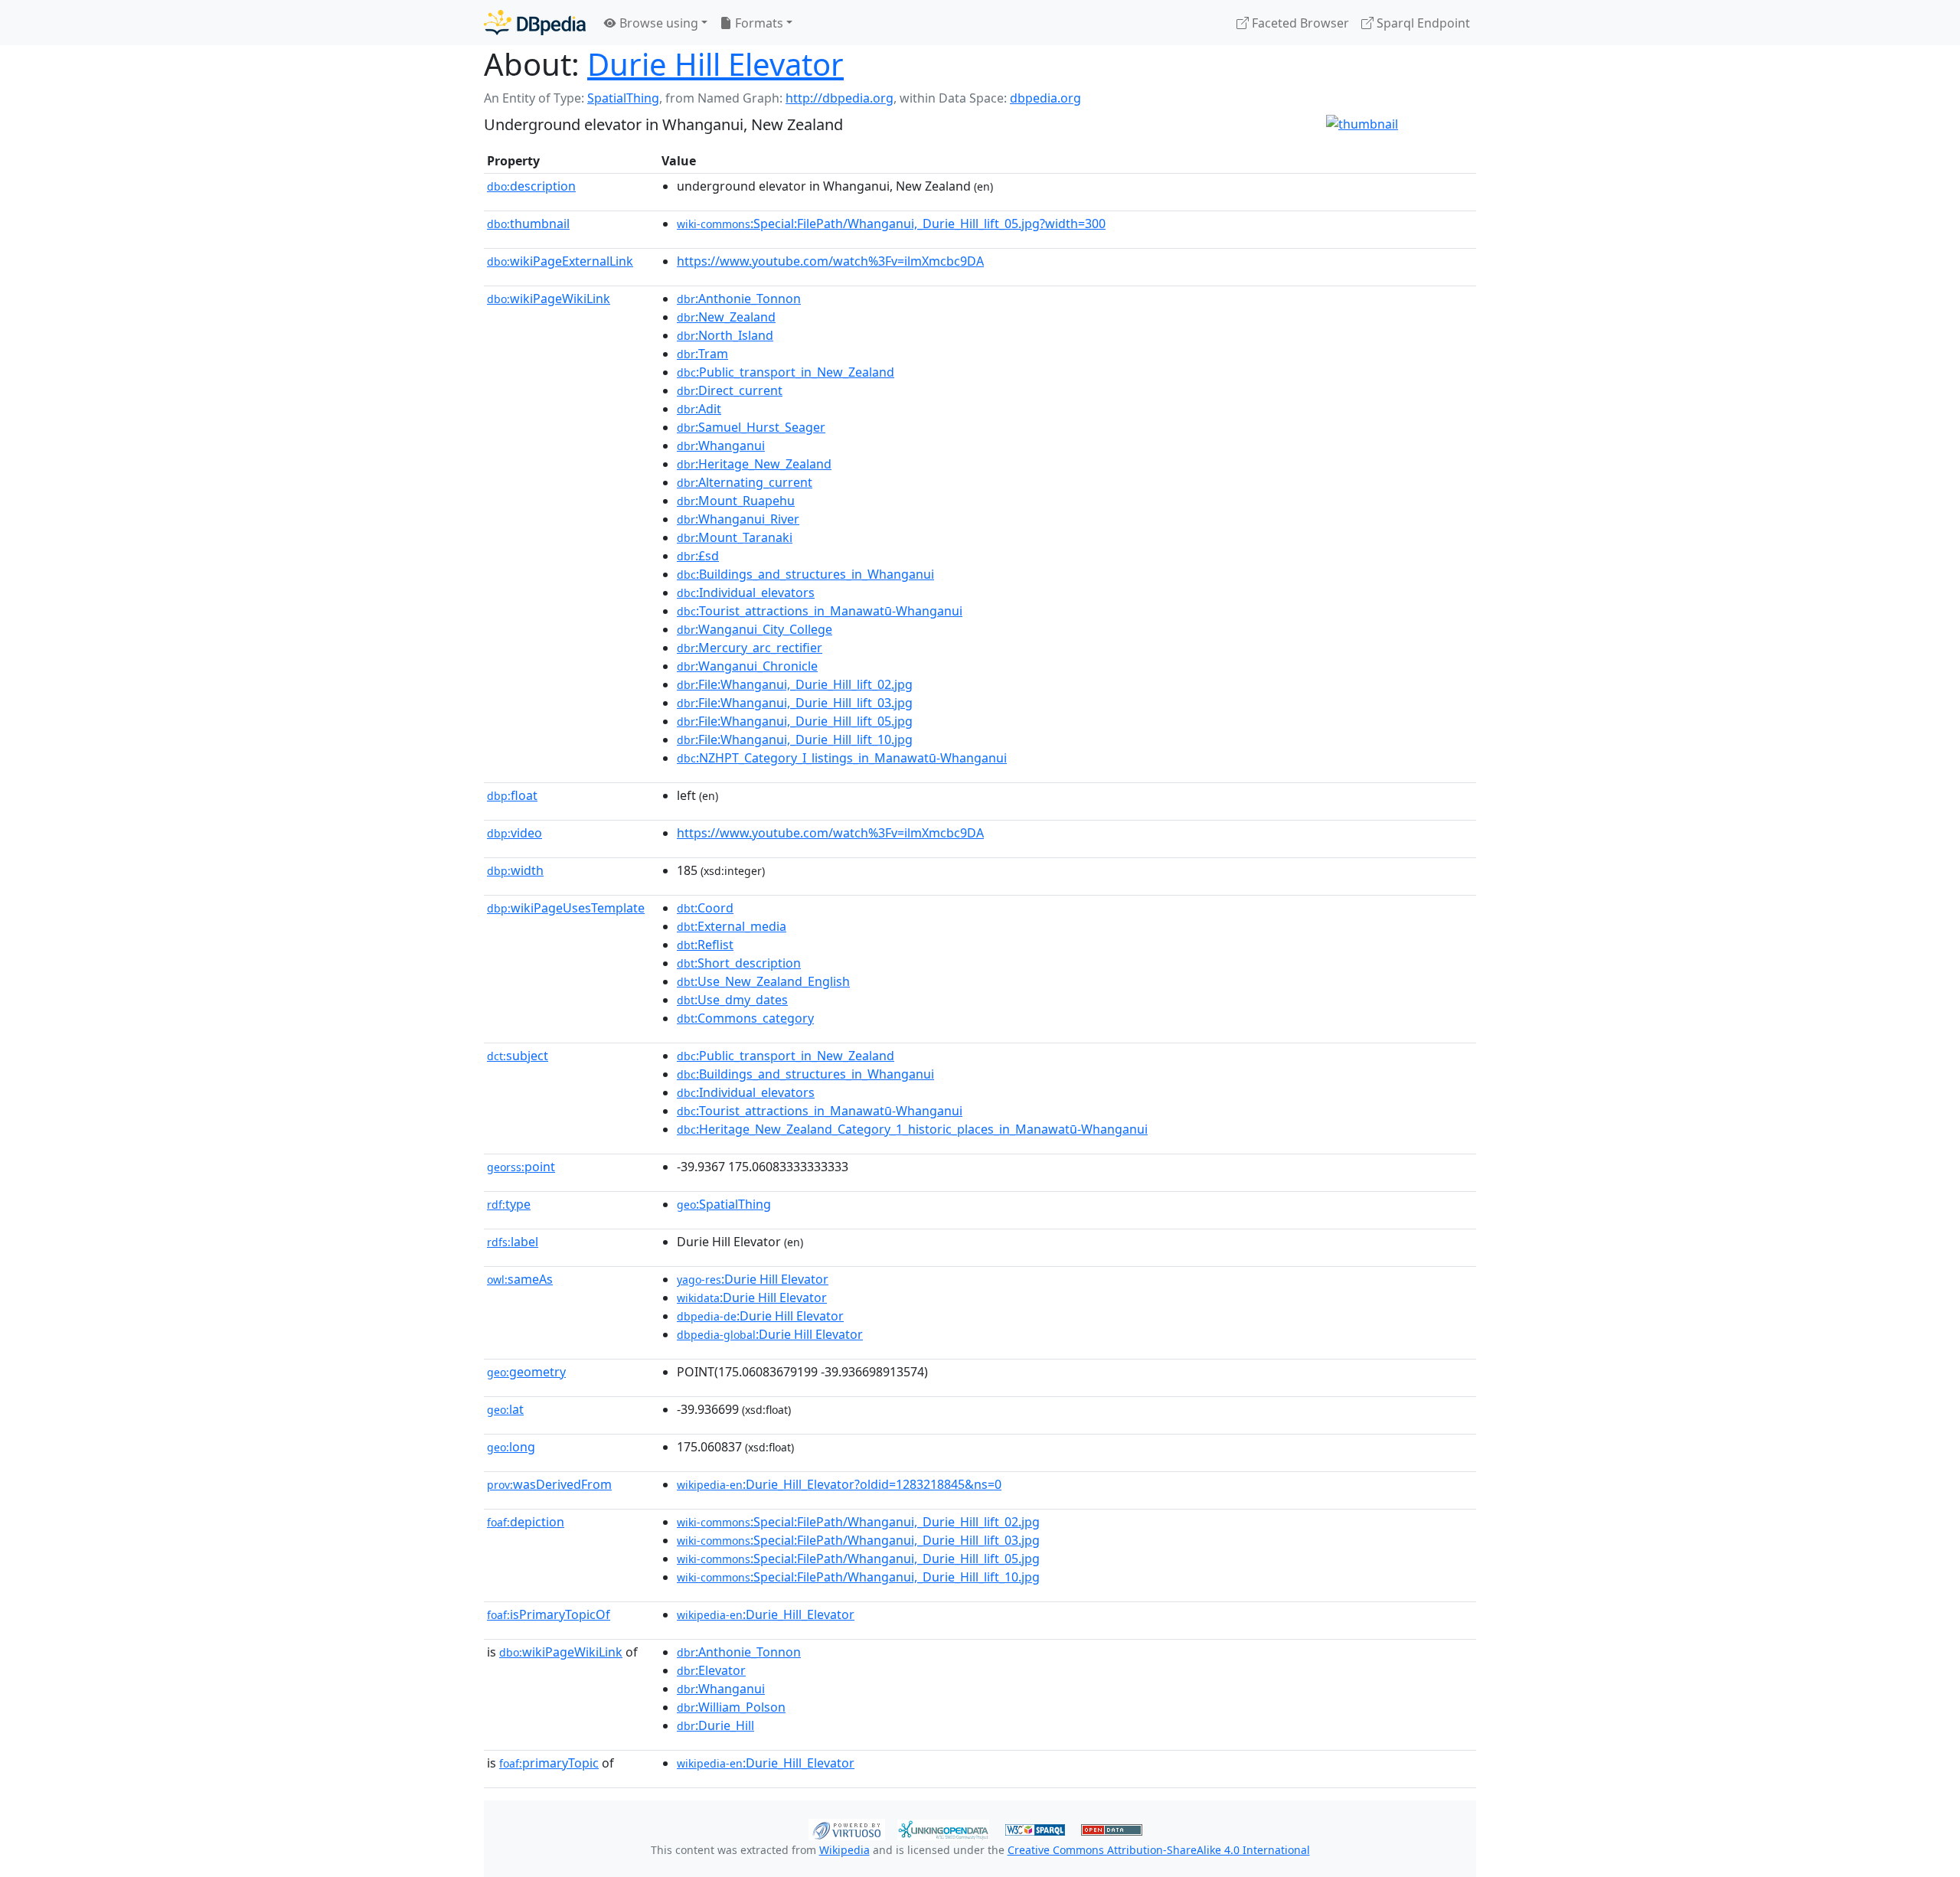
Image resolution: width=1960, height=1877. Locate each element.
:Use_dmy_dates (732, 1000)
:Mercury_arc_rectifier (750, 648)
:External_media (732, 926)
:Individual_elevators (746, 592)
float (512, 795)
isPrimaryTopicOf (549, 1614)
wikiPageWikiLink (549, 299)
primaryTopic (549, 1763)
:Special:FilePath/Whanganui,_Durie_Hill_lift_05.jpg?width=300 (891, 224)
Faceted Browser (1299, 23)
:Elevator (711, 1670)
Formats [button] (758, 23)
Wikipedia (844, 1850)
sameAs (520, 1279)
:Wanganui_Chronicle (747, 666)
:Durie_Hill (715, 1725)
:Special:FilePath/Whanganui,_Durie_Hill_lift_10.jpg (858, 1577)
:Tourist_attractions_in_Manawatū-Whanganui (820, 611)
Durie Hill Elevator (715, 64)
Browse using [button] (657, 23)
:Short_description (739, 963)
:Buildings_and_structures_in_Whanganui (805, 574)
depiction (526, 1522)
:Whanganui (721, 446)
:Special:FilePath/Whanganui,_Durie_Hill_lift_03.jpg (858, 1540)
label (513, 1242)
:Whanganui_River (738, 519)
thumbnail (528, 224)
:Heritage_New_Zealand (754, 464)
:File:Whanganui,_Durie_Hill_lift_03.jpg (795, 703)
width (515, 870)
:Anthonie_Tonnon (739, 299)
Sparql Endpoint (1422, 23)
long (511, 1447)
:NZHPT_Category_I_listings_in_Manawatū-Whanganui (842, 758)
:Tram (702, 354)
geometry (526, 1372)
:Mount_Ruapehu (736, 501)
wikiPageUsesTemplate (566, 908)
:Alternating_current (745, 482)
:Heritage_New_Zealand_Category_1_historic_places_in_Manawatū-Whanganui (912, 1129)
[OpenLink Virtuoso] (847, 1828)
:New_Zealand (726, 317)
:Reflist (705, 945)
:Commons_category (745, 1018)
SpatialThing (623, 98)
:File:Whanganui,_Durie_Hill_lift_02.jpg (795, 684)
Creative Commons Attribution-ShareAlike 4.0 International (1159, 1850)
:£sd (698, 556)
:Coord (705, 908)
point (521, 1167)
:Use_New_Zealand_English (763, 981)
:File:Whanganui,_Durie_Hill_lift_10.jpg (795, 739)
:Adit (699, 409)
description (531, 186)
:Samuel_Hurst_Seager (751, 427)
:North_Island (725, 335)
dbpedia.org (1045, 98)
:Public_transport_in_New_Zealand (786, 372)
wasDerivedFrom (549, 1484)
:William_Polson (731, 1707)
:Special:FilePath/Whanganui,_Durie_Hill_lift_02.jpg (858, 1522)
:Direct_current (730, 390)
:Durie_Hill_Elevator (766, 1614)
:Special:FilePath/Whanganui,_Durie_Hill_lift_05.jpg (858, 1559)
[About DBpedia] (535, 23)
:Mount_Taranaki (735, 537)
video (514, 833)
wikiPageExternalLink (560, 261)
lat (505, 1409)
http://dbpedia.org (840, 98)
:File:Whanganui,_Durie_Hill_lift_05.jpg (795, 721)
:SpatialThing (724, 1204)
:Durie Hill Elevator (753, 1279)
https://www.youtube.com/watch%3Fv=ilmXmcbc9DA (830, 261)
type (509, 1204)
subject (518, 1056)
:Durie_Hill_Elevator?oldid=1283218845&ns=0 (839, 1484)
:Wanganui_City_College (755, 629)
